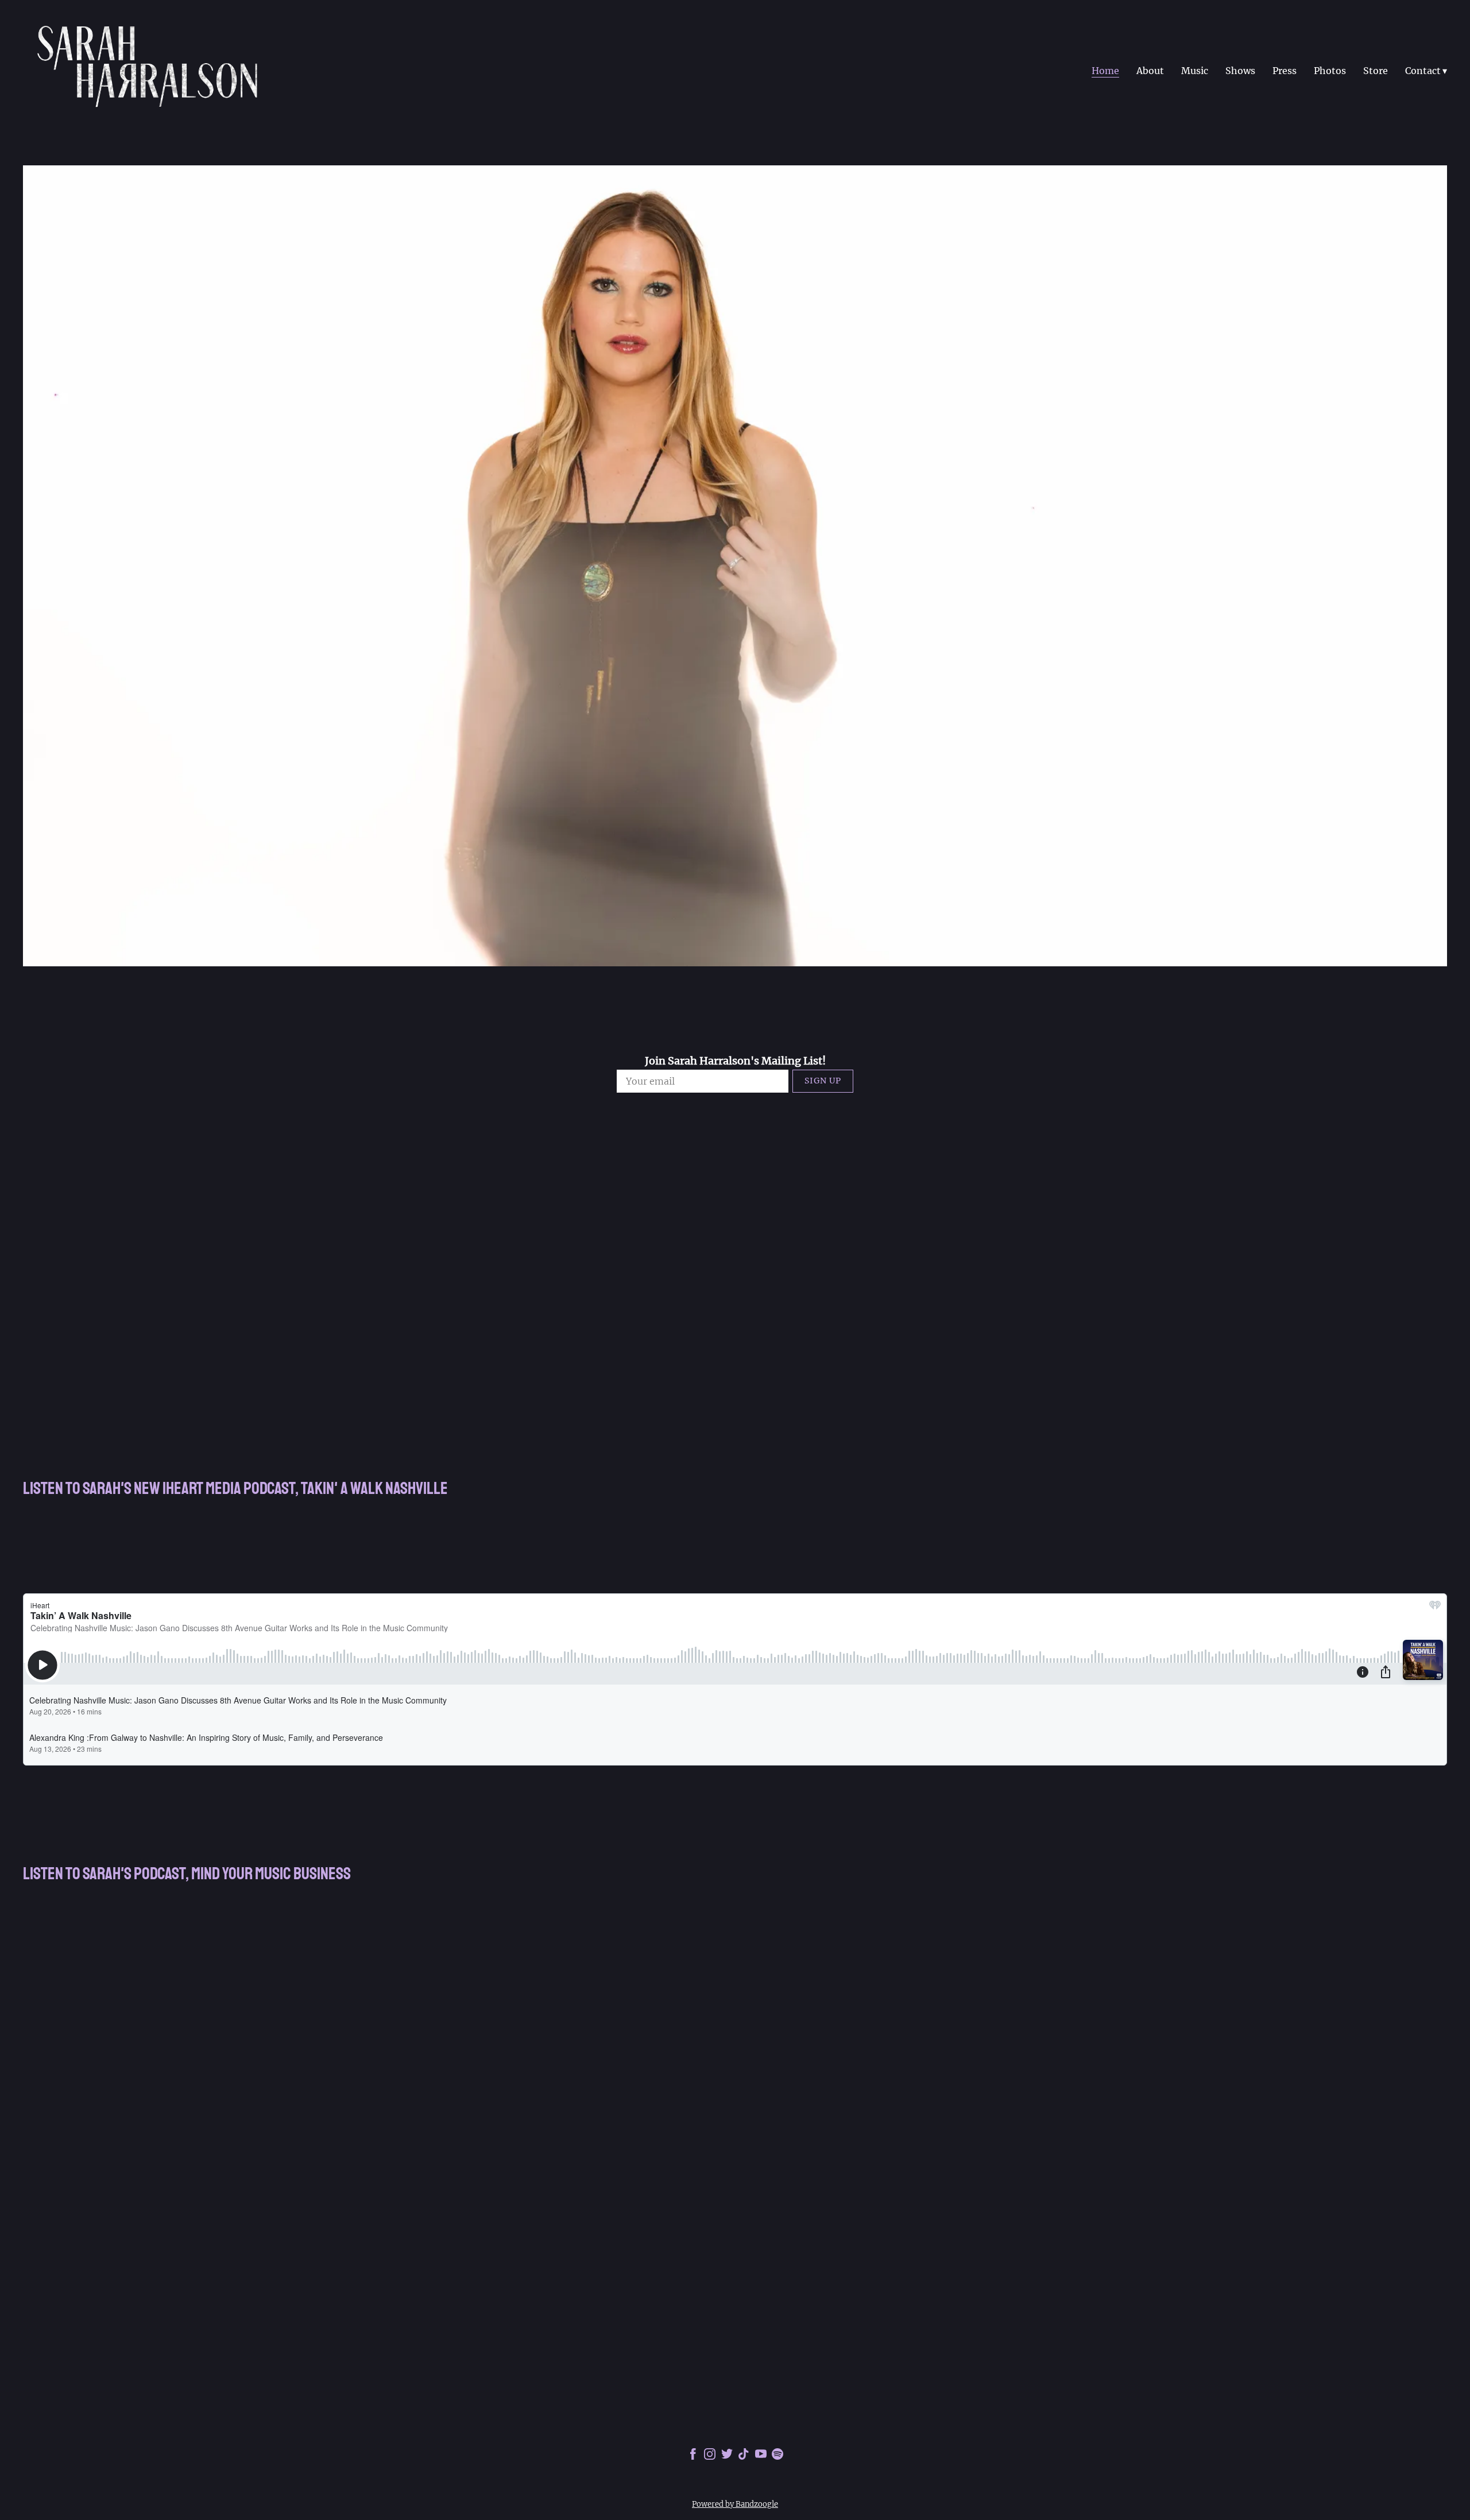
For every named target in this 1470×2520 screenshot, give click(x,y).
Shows (1240, 71)
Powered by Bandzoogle (735, 2504)
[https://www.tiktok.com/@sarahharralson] (744, 2456)
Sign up (823, 1081)
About (1150, 71)
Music (1195, 71)
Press (1285, 71)
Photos (1330, 71)
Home (1105, 71)
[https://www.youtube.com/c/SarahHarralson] (761, 2456)
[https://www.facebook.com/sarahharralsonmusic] (693, 2456)
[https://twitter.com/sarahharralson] (727, 2456)
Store (1376, 71)
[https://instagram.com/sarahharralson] (710, 2456)
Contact (1423, 71)
